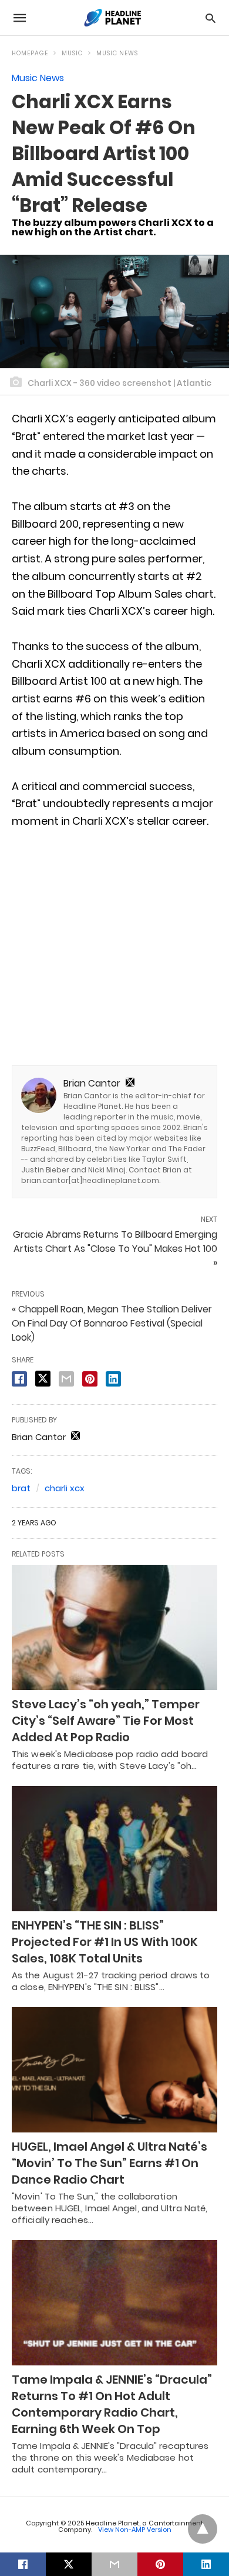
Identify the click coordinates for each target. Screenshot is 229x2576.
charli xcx (65, 1488)
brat (21, 1488)
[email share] (66, 1379)
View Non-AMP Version (135, 2530)
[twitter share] (43, 1379)
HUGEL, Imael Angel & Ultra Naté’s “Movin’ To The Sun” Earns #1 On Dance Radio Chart (110, 2163)
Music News (117, 53)
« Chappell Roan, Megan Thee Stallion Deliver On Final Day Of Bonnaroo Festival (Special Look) (112, 1323)
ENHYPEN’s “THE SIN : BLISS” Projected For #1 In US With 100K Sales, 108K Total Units (105, 1942)
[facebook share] (19, 1379)
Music (72, 53)
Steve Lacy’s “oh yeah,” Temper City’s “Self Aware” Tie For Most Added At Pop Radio (106, 1721)
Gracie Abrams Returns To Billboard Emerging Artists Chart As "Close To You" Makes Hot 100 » (115, 1249)
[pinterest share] (90, 1379)
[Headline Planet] (114, 18)
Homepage (30, 53)
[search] (211, 18)
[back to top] (203, 2529)
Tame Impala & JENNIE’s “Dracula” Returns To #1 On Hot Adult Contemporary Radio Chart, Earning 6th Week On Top (112, 2404)
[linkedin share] (113, 1379)
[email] (114, 2564)
